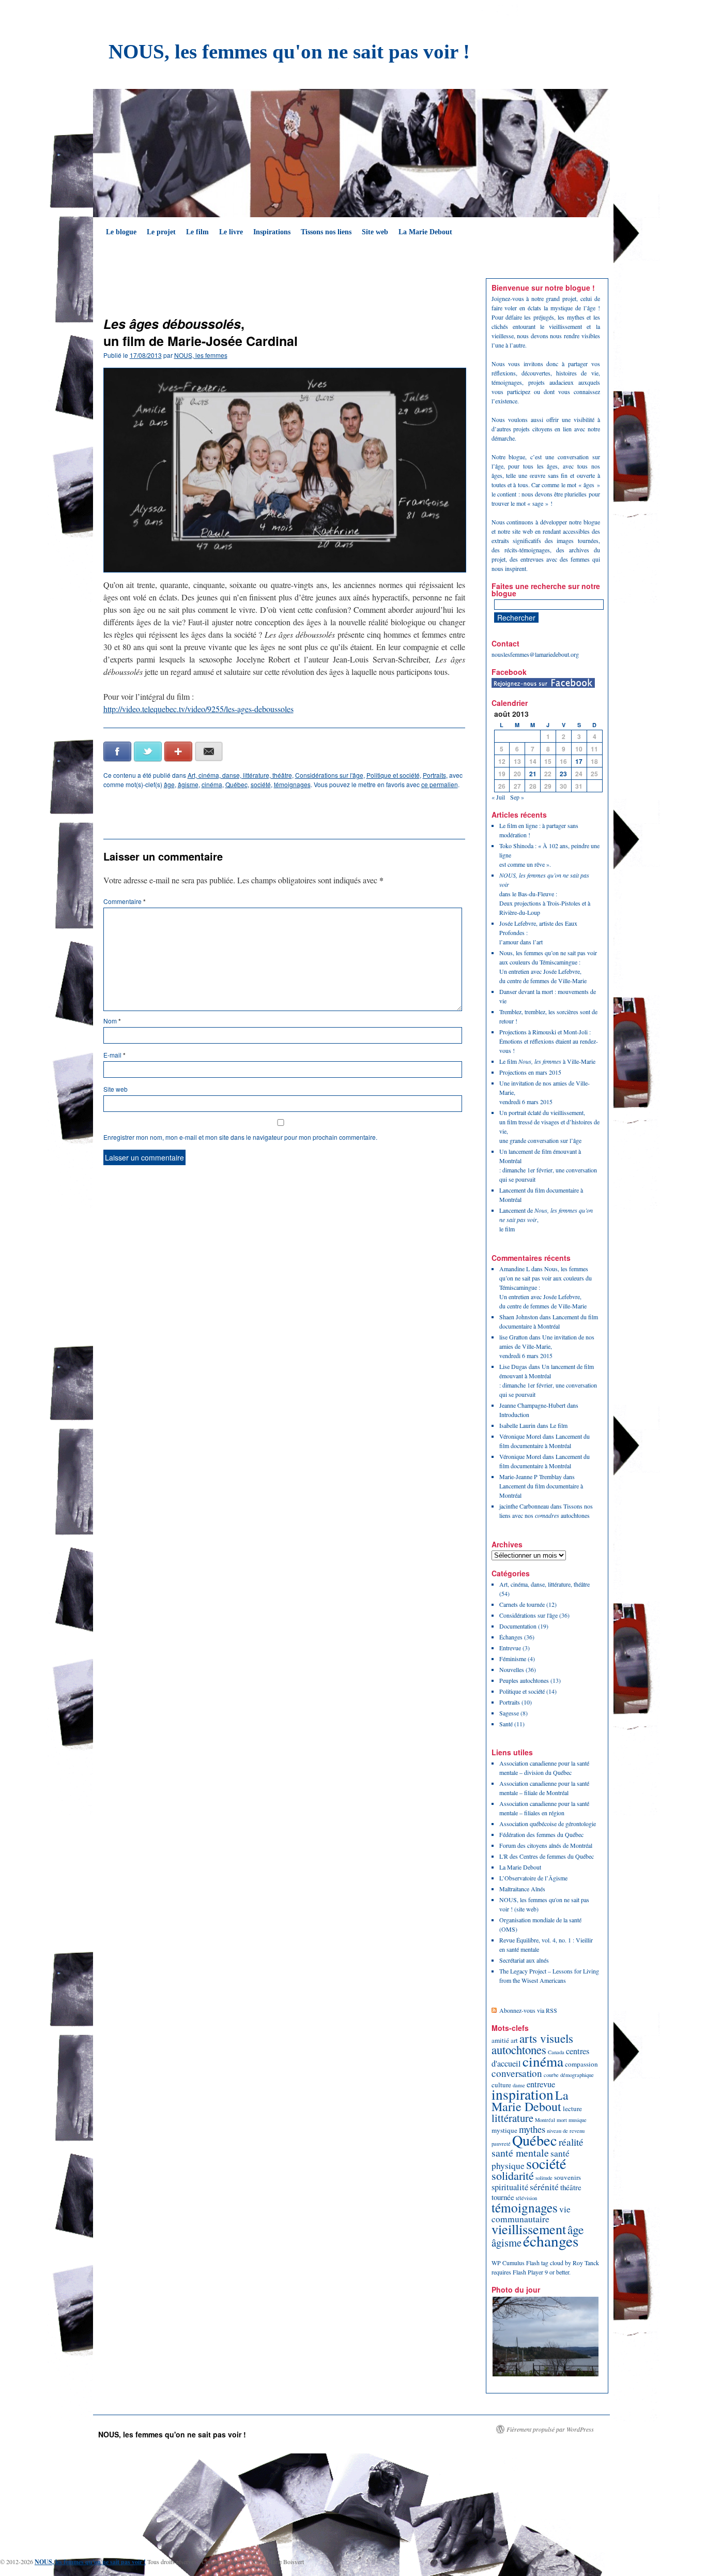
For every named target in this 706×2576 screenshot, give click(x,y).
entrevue (541, 2084)
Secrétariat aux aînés (524, 1960)
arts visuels (546, 2038)
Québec (236, 784)
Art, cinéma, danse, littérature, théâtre (240, 775)
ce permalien (440, 784)
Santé (506, 1724)
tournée (503, 2197)
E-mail (114, 1055)
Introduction (514, 1414)
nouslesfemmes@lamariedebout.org (535, 654)
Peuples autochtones (524, 1680)
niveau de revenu (566, 2131)
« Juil (498, 797)
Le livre (231, 232)
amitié (500, 2040)
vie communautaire (531, 2214)
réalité (571, 2142)
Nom (112, 1021)
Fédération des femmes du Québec (541, 1834)
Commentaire (125, 901)
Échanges (511, 1637)
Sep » (517, 797)
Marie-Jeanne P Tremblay (531, 1477)
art (514, 2040)
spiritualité (510, 2187)
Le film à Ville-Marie (547, 1061)
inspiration (523, 2094)
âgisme (188, 784)
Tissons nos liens (326, 232)
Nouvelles (512, 1669)
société (261, 784)
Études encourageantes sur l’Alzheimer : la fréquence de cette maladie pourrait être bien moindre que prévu (380, 292)
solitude (544, 2178)
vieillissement (529, 2229)
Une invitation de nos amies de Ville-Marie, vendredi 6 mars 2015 (547, 1346)
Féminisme (513, 1659)
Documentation (518, 1626)
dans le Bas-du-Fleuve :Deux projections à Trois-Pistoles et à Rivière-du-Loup (545, 894)
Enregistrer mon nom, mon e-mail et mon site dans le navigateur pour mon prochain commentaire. (240, 1137)
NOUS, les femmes (201, 355)
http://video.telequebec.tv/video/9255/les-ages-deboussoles (198, 709)
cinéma (212, 784)
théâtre (571, 2187)
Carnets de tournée (522, 1604)
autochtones (519, 2050)
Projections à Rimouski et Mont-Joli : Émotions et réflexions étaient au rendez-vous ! (549, 1041)
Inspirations (272, 232)
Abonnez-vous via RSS (528, 2010)
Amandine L (515, 1269)
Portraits (434, 775)
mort (562, 2120)
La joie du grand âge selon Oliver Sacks (163, 283)
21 (533, 774)
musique (578, 2120)
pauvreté (501, 2144)
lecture (572, 2108)
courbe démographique (569, 2075)
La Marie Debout (425, 232)
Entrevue (510, 1648)
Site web (375, 232)
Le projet (161, 232)
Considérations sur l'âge (329, 775)
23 (563, 774)
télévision (526, 2198)
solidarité (513, 2175)
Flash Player (528, 2272)
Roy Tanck (586, 2263)
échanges (551, 2241)
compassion (581, 2064)
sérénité (544, 2187)
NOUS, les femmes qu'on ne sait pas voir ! (289, 51)
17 (579, 761)
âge (169, 784)
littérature (512, 2118)
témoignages (292, 784)
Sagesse (509, 1713)
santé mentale (520, 2153)
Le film (197, 232)
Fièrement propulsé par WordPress (550, 2429)
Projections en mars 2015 (530, 1072)
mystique (504, 2130)
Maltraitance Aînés (522, 1889)
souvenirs (567, 2177)
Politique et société (393, 775)
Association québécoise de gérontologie (548, 1824)
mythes (532, 2129)
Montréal (545, 2120)
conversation (517, 2073)
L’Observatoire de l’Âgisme (533, 1878)
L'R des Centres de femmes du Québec (547, 1856)
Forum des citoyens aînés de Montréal (546, 1845)
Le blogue (121, 232)
